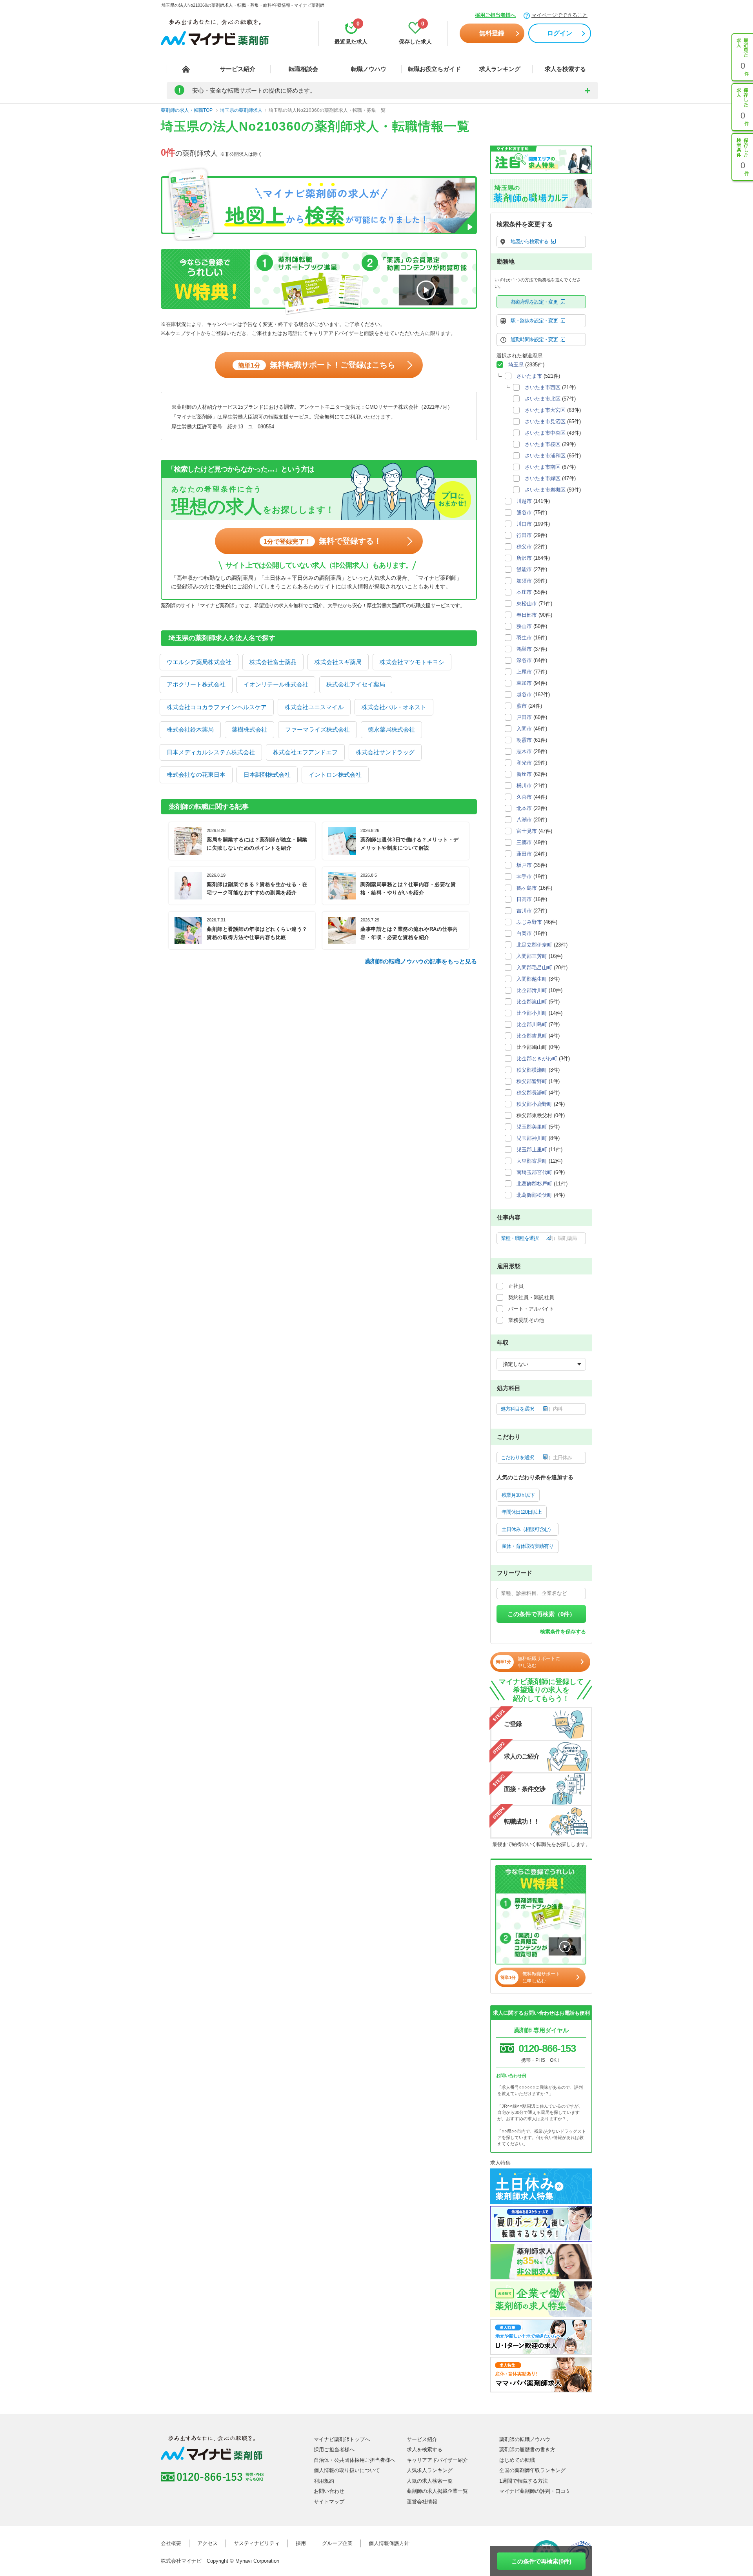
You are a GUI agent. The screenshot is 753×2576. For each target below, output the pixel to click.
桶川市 (524, 786)
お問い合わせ (329, 2491)
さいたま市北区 (543, 399)
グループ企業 (337, 2543)
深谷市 (524, 660)
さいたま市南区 (543, 467)
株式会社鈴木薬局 (190, 729)
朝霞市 (524, 740)
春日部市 (527, 615)
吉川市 (524, 911)
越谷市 (524, 695)
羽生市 (524, 638)
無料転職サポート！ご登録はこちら (317, 365)
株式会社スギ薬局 (338, 662)
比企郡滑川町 (532, 990)
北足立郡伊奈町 (534, 945)
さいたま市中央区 (545, 433)
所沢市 (524, 558)
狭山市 (524, 626)
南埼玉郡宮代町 (534, 1172)
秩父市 (524, 547)
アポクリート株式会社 (196, 684)
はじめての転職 (517, 2460)
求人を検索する (565, 69)
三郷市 (524, 842)
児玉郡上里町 (532, 1150)
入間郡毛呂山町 (534, 968)
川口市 (524, 524)
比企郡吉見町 (532, 1036)
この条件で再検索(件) (541, 2561)
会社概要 (171, 2543)
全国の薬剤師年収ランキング (532, 2470)
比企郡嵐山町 (532, 1002)
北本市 (524, 808)
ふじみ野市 (529, 922)
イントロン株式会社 (335, 775)
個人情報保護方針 (389, 2543)
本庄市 (524, 592)
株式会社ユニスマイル (314, 707)
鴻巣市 (524, 649)
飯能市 (524, 569)
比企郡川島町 (532, 1024)
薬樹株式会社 (249, 729)
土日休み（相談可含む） (527, 1529)
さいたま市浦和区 (545, 456)
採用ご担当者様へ (495, 15)
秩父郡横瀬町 (532, 1070)
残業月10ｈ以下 (518, 1495)
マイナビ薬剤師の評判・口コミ (535, 2491)
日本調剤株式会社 (267, 775)
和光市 (524, 763)
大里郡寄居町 (532, 1161)
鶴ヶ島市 (527, 888)
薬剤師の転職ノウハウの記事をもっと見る (421, 961)
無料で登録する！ (323, 541)
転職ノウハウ (369, 69)
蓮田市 (524, 854)
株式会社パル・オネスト (394, 707)
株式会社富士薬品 (273, 662)
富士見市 (527, 831)
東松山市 (527, 603)
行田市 (524, 535)
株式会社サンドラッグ (385, 752)
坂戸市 (524, 865)
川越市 (524, 501)
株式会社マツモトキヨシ (412, 662)
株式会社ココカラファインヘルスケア (217, 707)
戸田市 (524, 717)
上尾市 (524, 672)
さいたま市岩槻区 (545, 490)
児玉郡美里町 (532, 1127)
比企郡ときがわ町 (537, 1059)
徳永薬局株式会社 (391, 729)
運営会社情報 (422, 2502)
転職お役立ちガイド (434, 69)
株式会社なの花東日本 (196, 775)
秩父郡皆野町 (532, 1081)
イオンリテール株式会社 (276, 684)
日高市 (524, 899)
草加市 (524, 683)
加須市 (524, 581)
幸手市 (524, 877)
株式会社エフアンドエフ (305, 752)
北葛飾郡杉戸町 (534, 1184)
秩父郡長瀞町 (532, 1093)
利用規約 (324, 2481)
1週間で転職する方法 (524, 2481)
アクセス (207, 2543)
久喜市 (524, 797)
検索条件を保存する (563, 1632)
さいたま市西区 (543, 387)
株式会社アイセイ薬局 (356, 684)
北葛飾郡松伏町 (534, 1195)
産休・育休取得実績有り (527, 1546)
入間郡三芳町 (532, 956)
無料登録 (492, 33)
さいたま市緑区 (543, 478)
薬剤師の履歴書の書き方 (527, 2449)
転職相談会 (303, 69)
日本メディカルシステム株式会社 (211, 752)
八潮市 (524, 820)
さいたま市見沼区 (545, 421)
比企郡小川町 (532, 1013)
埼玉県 (516, 365)
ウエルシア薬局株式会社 (199, 662)
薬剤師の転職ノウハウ (525, 2439)
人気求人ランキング (430, 2470)
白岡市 (524, 933)
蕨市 (522, 706)
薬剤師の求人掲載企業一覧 (437, 2491)
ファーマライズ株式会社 (317, 729)
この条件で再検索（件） (541, 1614)
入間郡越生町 (532, 979)
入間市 (524, 729)
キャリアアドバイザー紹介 (437, 2460)
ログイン (560, 33)
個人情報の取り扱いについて (347, 2470)
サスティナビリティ (257, 2543)
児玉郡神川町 (532, 1138)
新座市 (524, 774)
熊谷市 (524, 512)
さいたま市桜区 (543, 444)
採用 (301, 2543)
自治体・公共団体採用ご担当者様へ (355, 2460)
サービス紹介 (238, 69)
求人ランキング (500, 69)
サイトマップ (329, 2502)
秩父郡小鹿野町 (534, 1104)
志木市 (524, 751)
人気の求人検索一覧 (430, 2481)
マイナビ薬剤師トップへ (342, 2439)
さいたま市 (529, 376)
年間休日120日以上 (522, 1512)
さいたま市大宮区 (545, 410)
